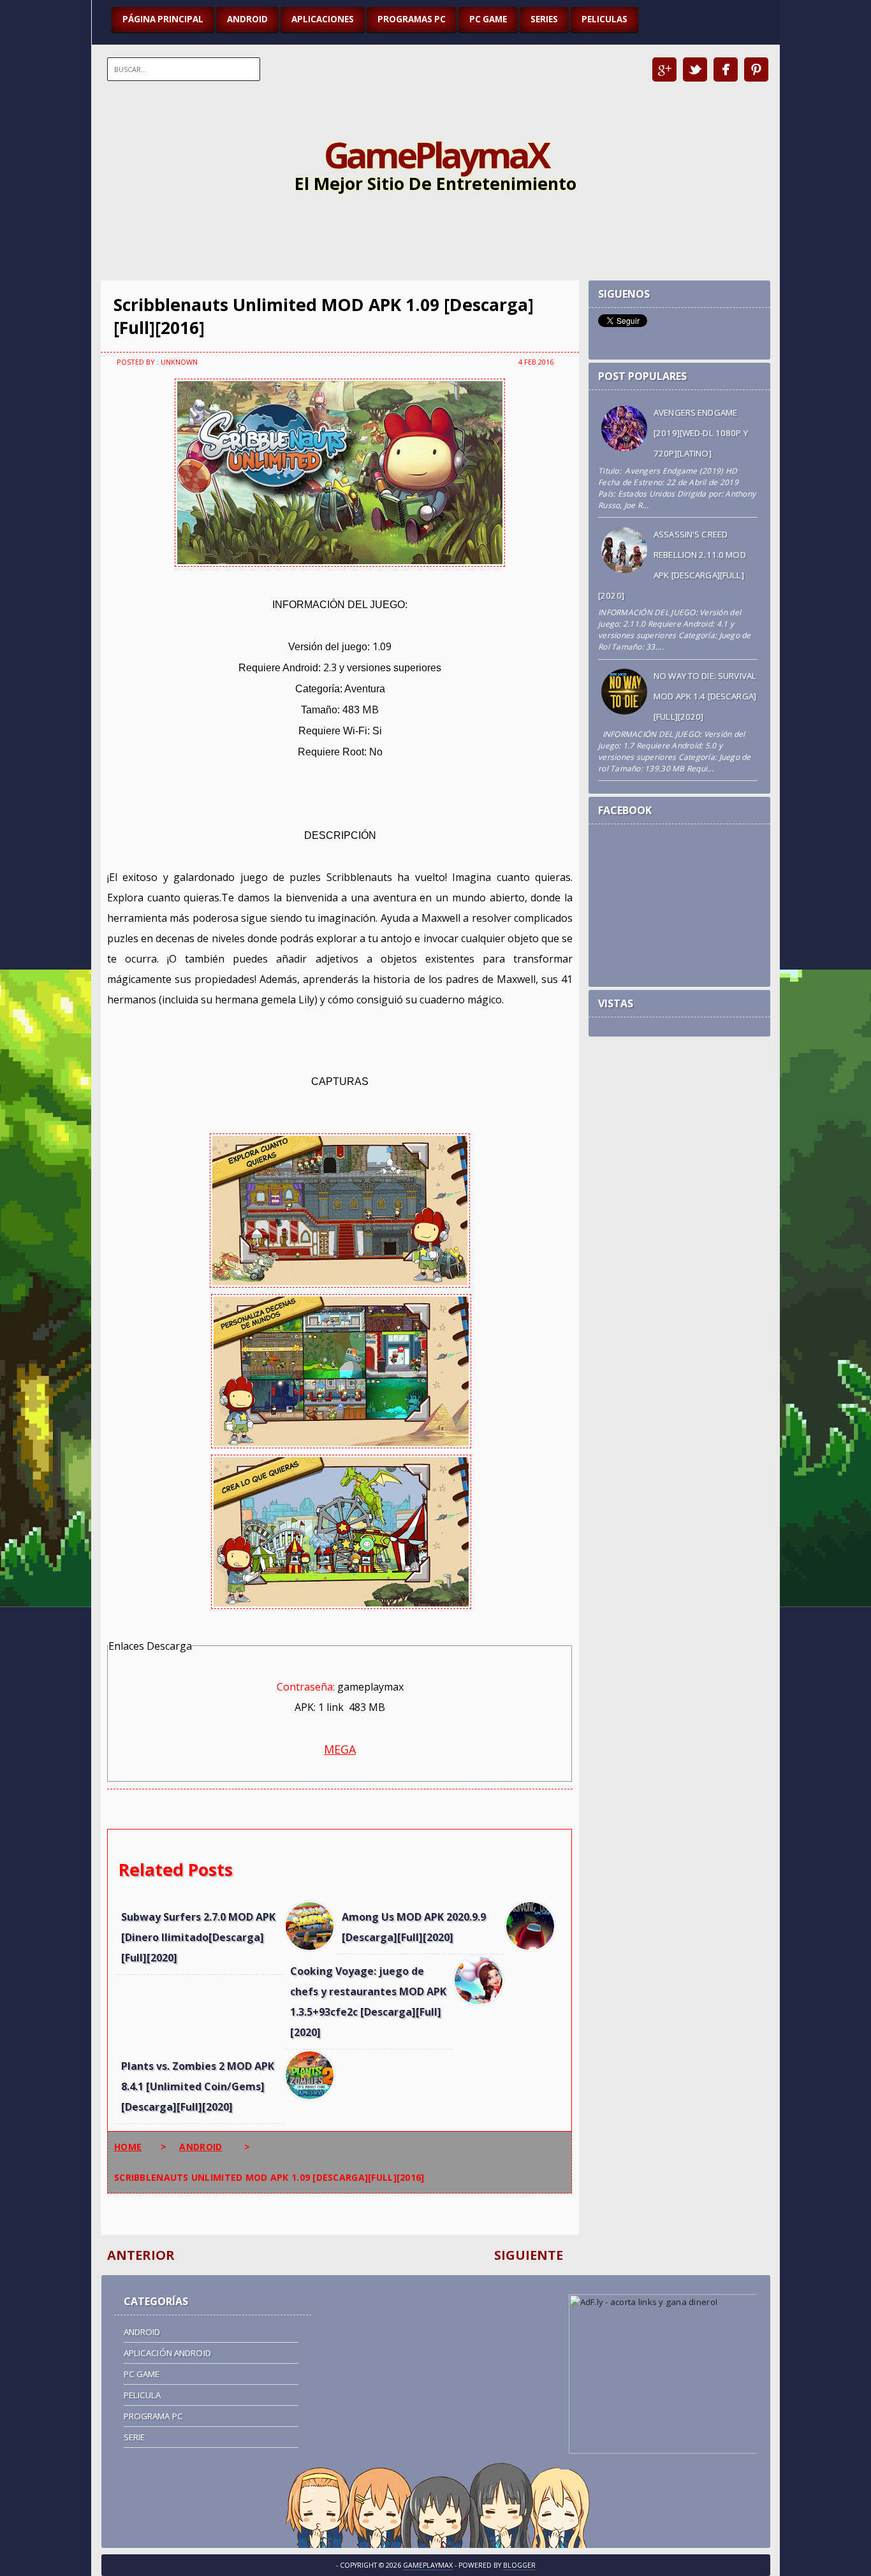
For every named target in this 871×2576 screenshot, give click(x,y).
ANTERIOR (141, 2255)
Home (128, 2147)
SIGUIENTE (529, 2255)
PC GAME (488, 19)
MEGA (340, 1749)
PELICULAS (604, 19)
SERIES (544, 19)
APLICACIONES (323, 19)
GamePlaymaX (436, 154)
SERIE (135, 2437)
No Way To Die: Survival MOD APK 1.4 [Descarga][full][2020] (705, 696)
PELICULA (143, 2395)
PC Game (142, 2374)
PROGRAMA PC (153, 2416)
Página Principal (163, 19)
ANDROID (247, 19)
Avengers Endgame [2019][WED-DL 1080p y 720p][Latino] (701, 433)
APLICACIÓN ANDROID (167, 2353)
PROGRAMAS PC (412, 19)
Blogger (519, 2565)
